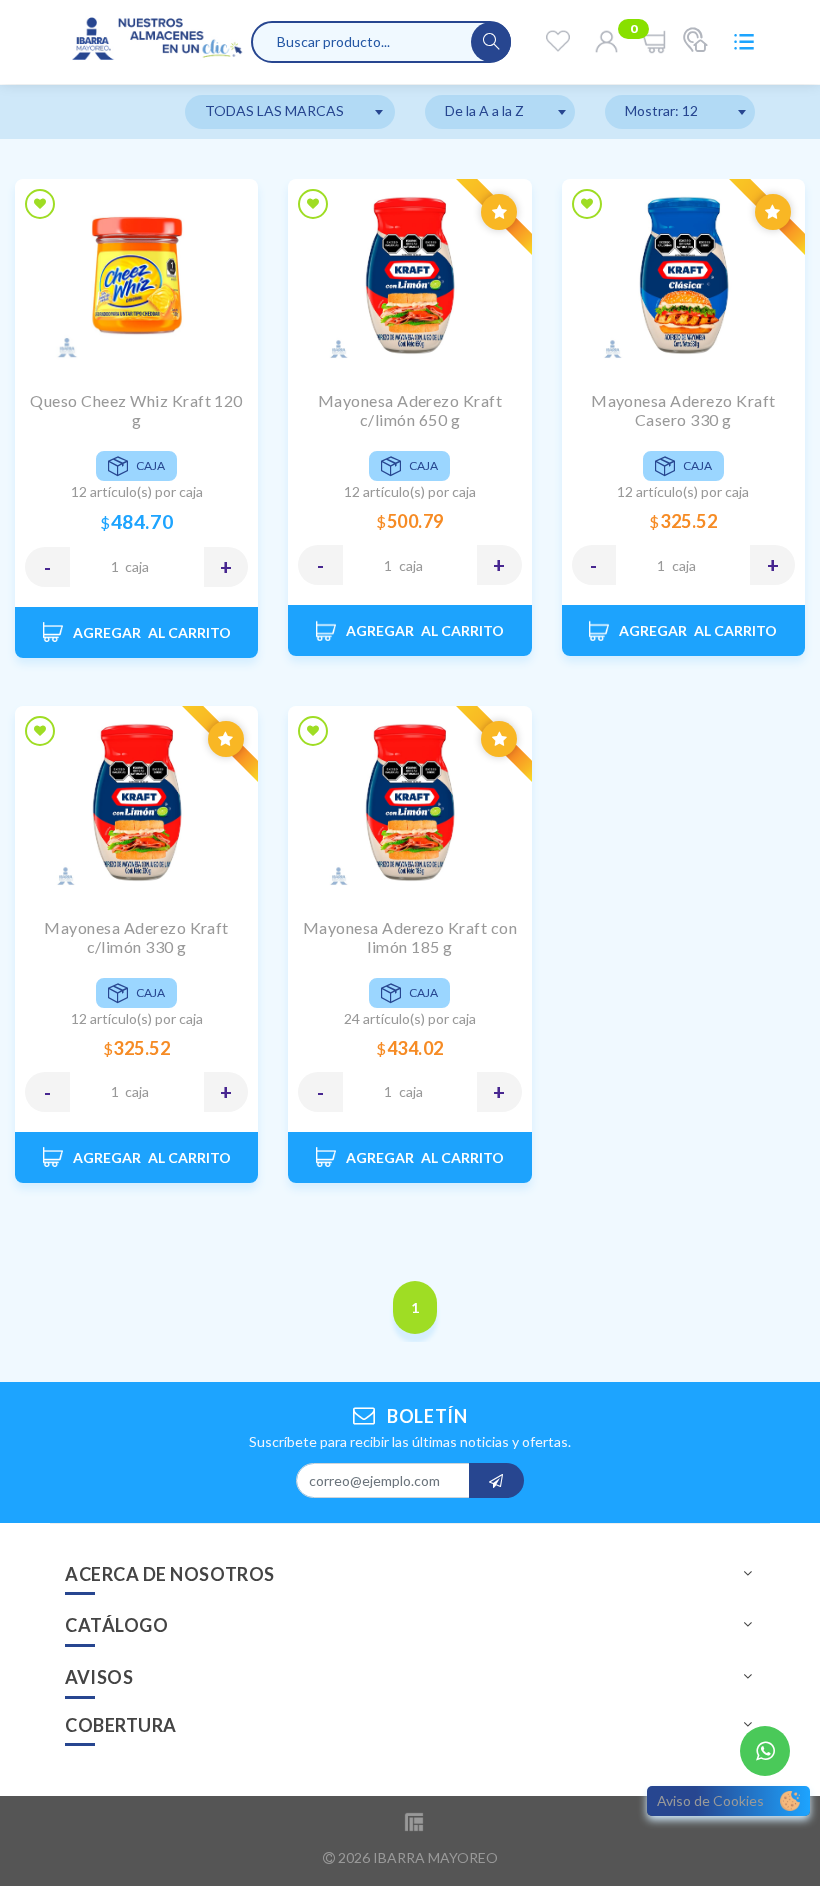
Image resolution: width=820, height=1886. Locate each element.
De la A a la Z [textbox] (484, 110)
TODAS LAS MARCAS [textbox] (274, 110)
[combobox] (290, 112)
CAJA (137, 566)
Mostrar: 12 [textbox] (661, 110)
